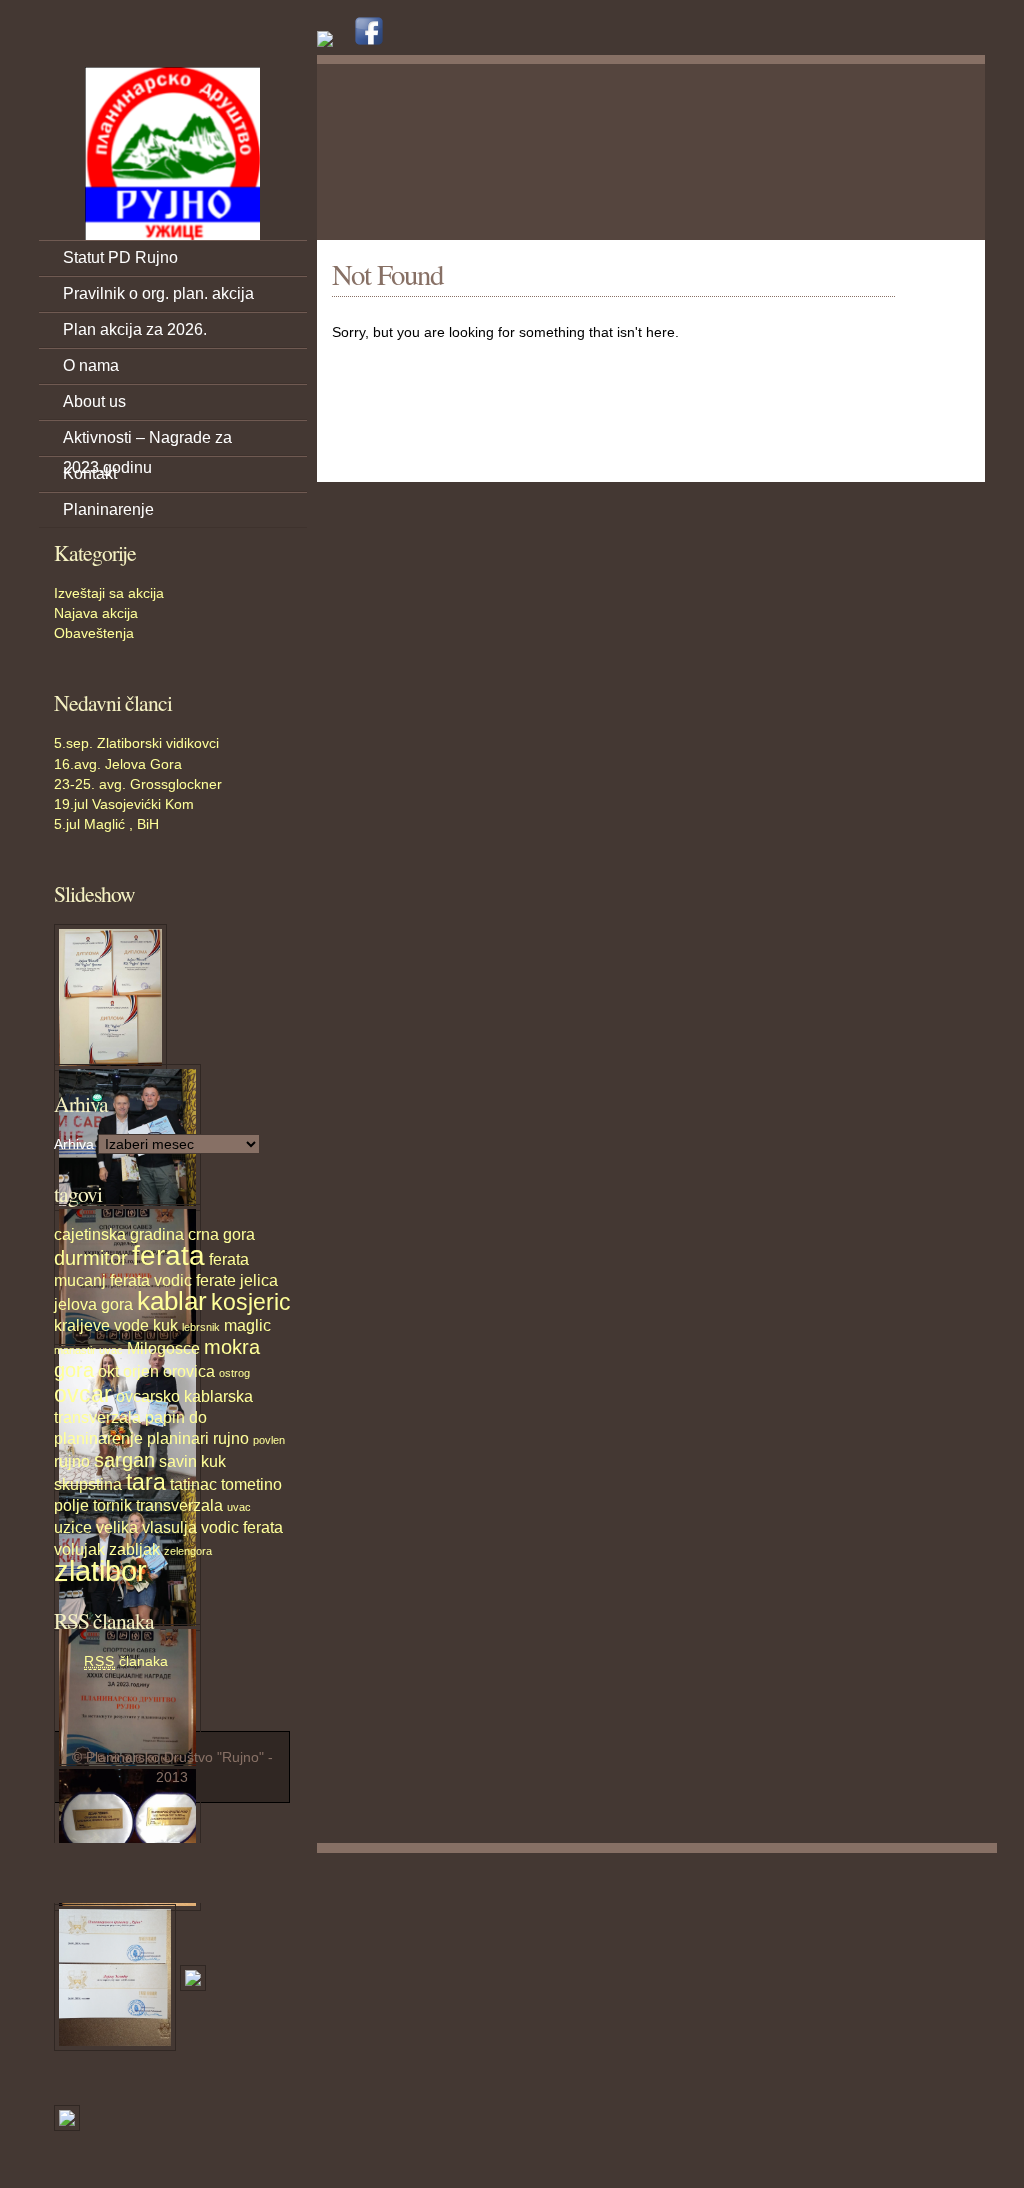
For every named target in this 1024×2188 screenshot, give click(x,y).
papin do (176, 1417)
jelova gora (93, 1304)
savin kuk (192, 1461)
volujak (79, 1549)
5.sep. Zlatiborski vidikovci (136, 743)
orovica (189, 1371)
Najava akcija (96, 613)
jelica (259, 1280)
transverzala (179, 1505)
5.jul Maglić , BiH (106, 824)
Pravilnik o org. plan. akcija (158, 293)
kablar (172, 1301)
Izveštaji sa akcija (109, 593)
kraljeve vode (101, 1325)
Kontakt (90, 473)
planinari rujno (198, 1438)
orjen (141, 1371)
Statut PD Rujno (120, 257)
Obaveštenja (94, 633)
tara (146, 1482)
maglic (247, 1325)
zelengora (188, 1551)
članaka (126, 1661)
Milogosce (163, 1348)
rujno (72, 1461)
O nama (91, 365)
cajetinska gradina (119, 1234)
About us (94, 401)
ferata (168, 1255)
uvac (239, 1507)
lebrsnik (201, 1327)
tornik (112, 1505)
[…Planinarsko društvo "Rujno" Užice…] (172, 153)
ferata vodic (151, 1280)
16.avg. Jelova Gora (118, 764)
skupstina (88, 1484)
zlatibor (100, 1570)
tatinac (193, 1484)
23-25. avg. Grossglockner (138, 784)
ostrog (234, 1373)
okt (108, 1371)
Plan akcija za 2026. (135, 329)
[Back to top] (972, 1873)
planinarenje (98, 1438)
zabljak (134, 1549)
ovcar (83, 1394)
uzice (73, 1527)
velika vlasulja (146, 1527)
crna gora (221, 1234)
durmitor (91, 1258)
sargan (124, 1460)
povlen (269, 1440)
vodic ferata (242, 1527)
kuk (165, 1325)
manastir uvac (88, 1350)
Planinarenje (108, 509)
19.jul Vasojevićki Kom (124, 804)
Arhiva (74, 1144)
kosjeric (251, 1302)
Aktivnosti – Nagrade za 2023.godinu (147, 442)
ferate (216, 1280)
